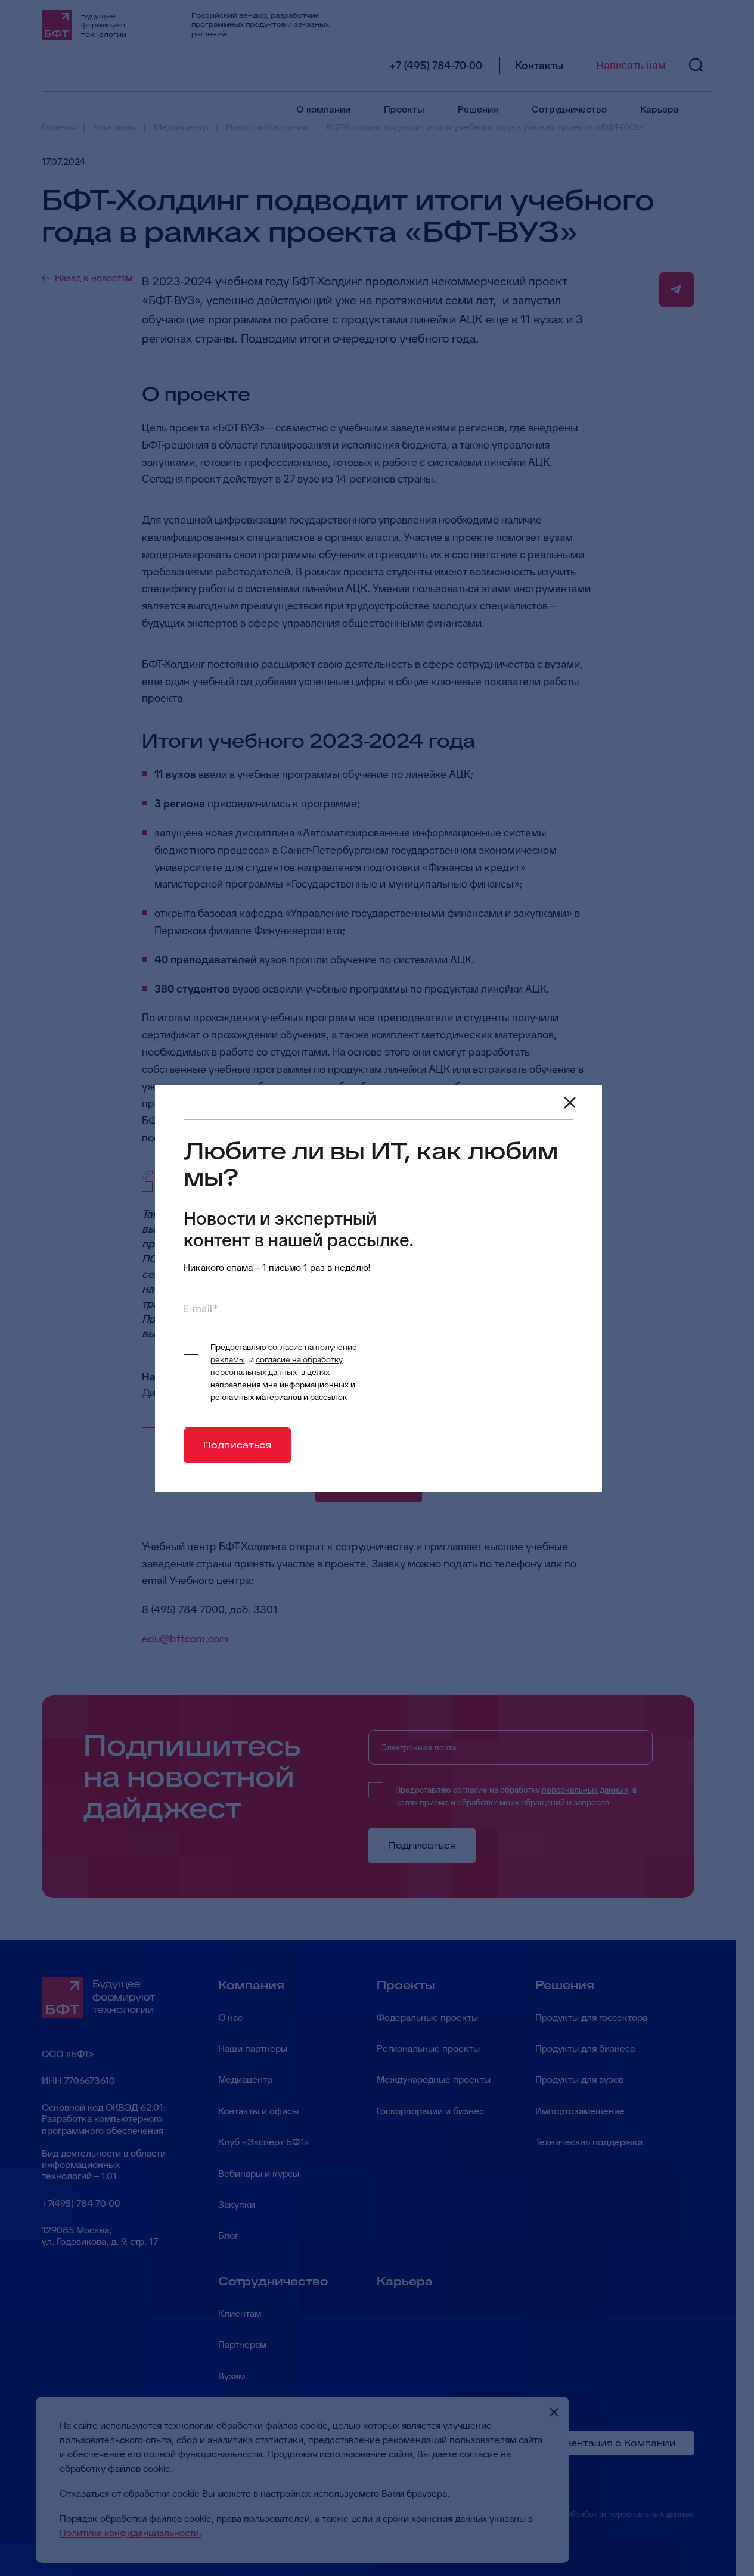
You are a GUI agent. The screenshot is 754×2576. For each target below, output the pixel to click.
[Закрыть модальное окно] (570, 1103)
